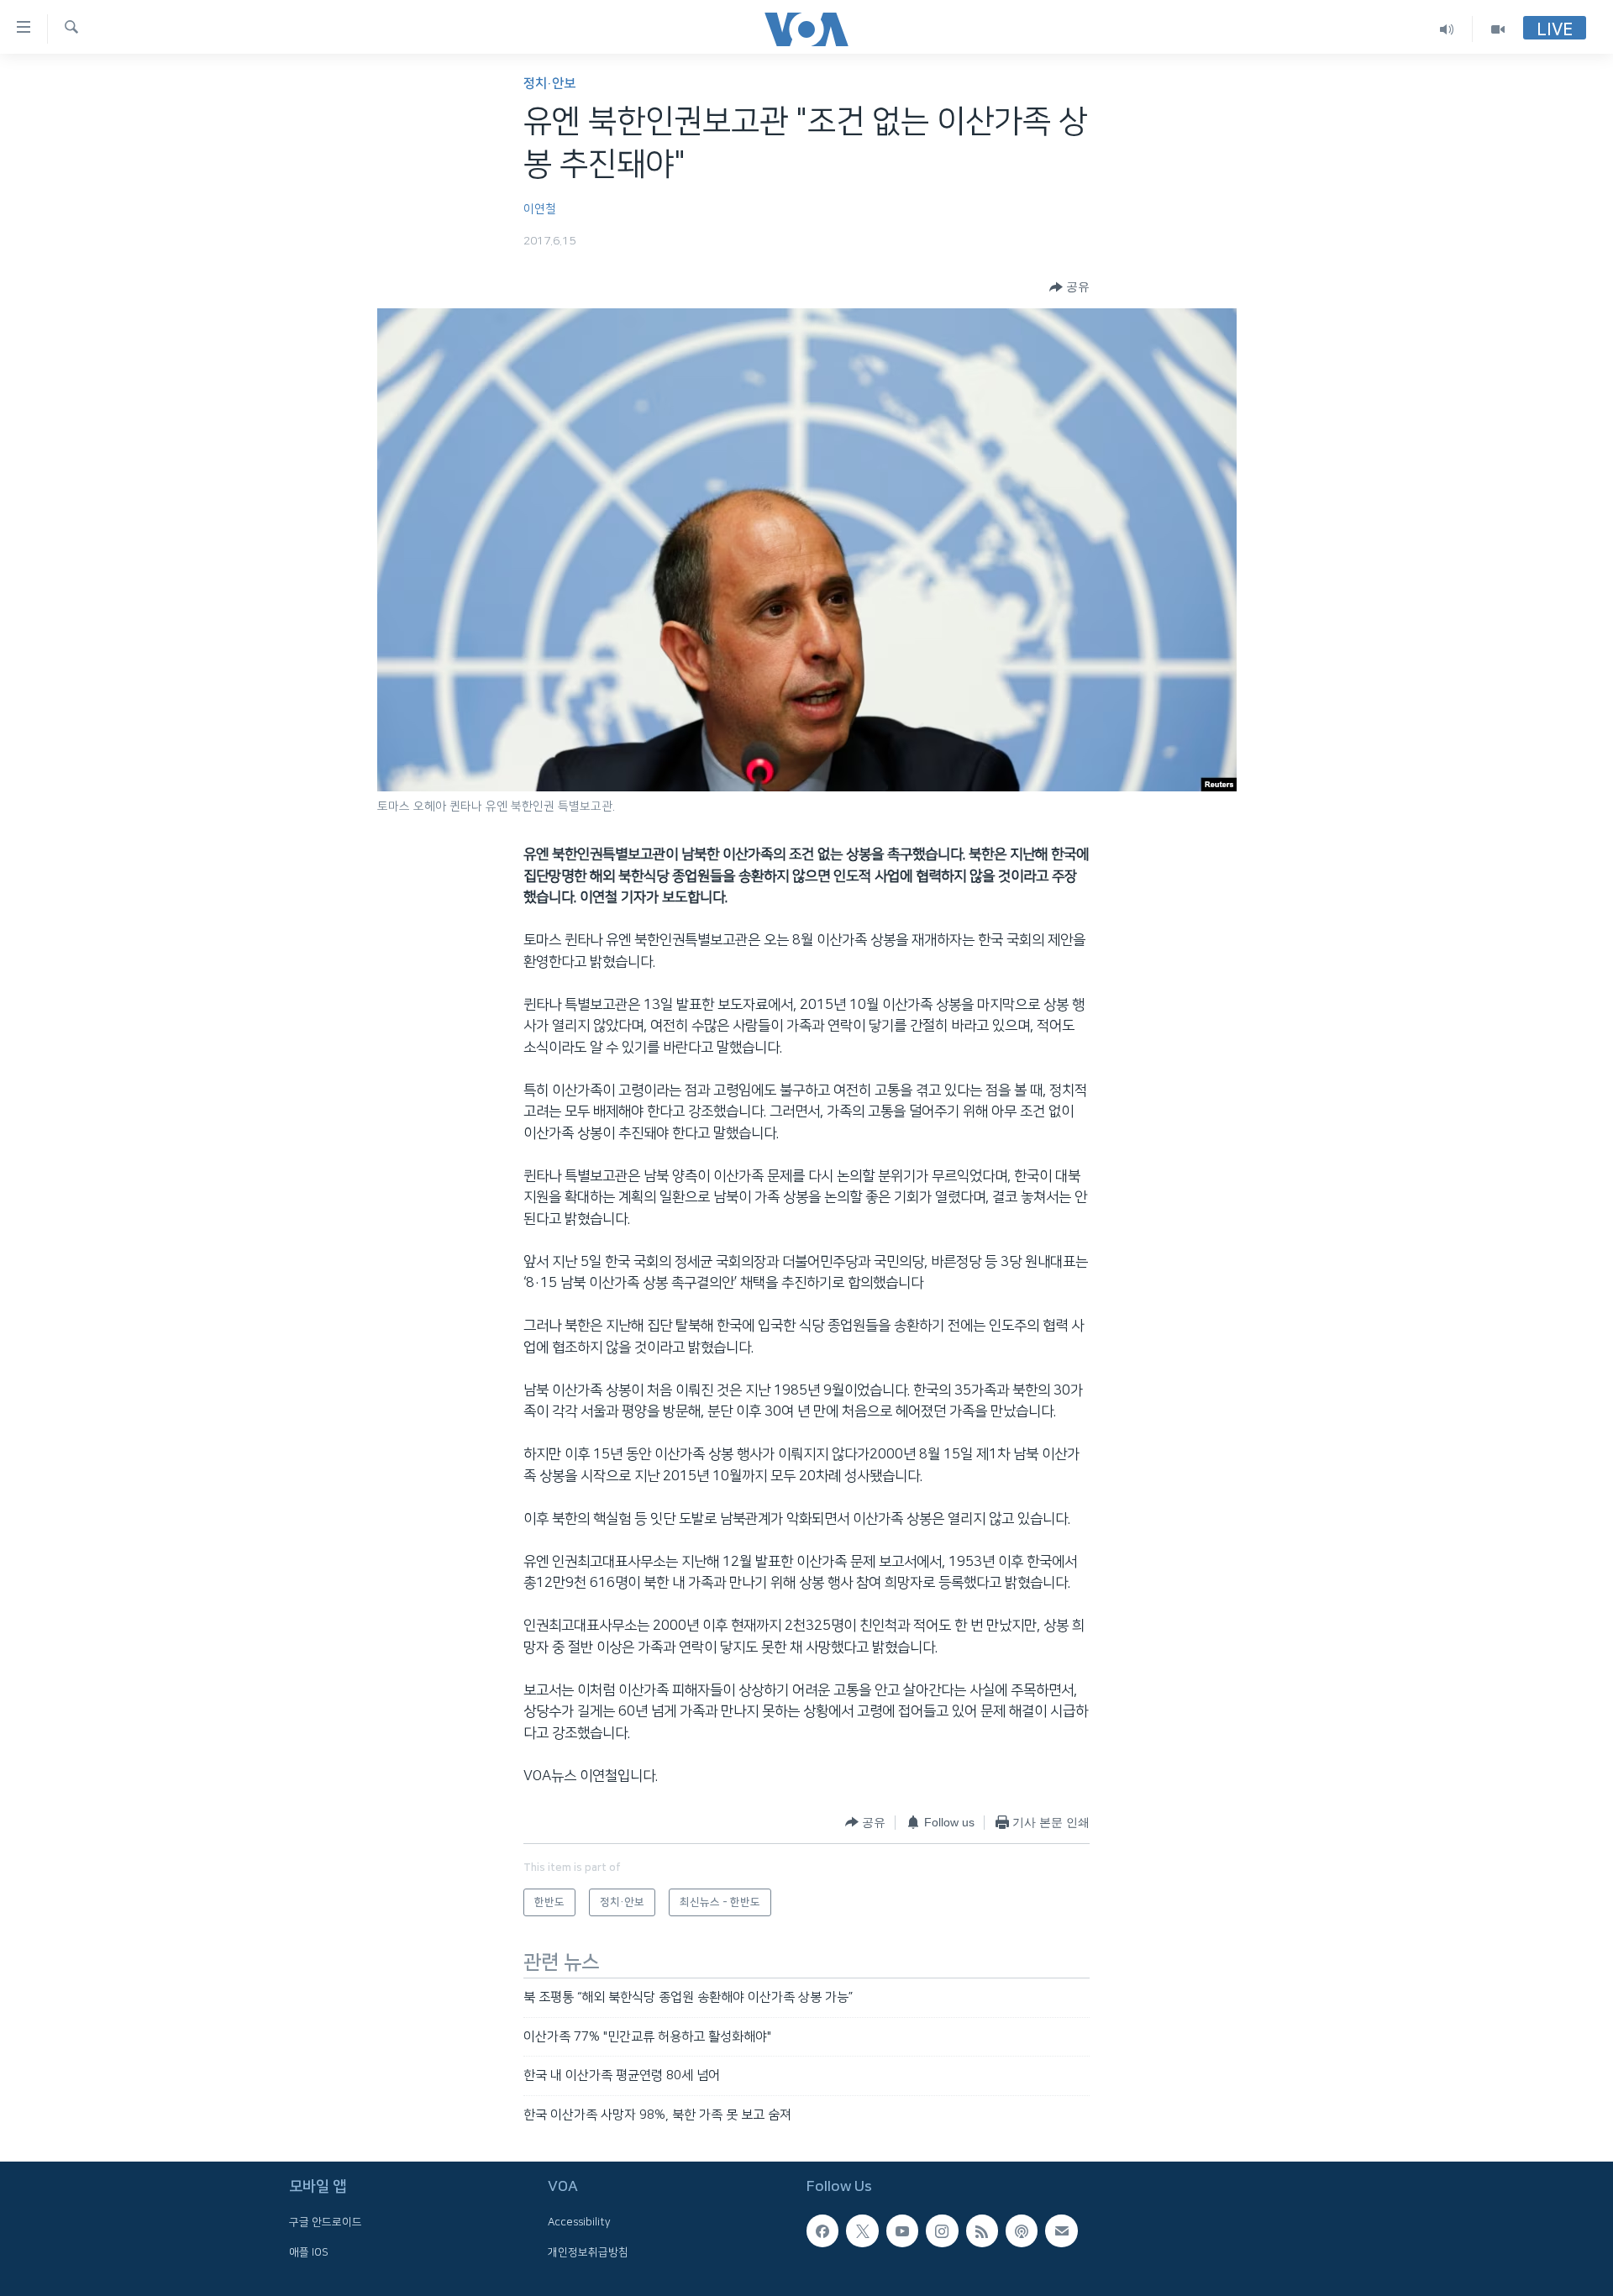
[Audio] (1447, 29)
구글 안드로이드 (326, 2222)
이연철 (540, 209)
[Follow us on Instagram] (942, 2230)
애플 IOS (309, 2252)
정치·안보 (549, 84)
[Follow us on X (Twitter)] (862, 2230)
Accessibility (579, 2222)
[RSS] (982, 2230)
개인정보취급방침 (588, 2252)
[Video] (1498, 29)
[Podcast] (1022, 2230)
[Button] (1069, 287)
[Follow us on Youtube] (902, 2230)
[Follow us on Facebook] (822, 2230)
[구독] (1061, 2230)
